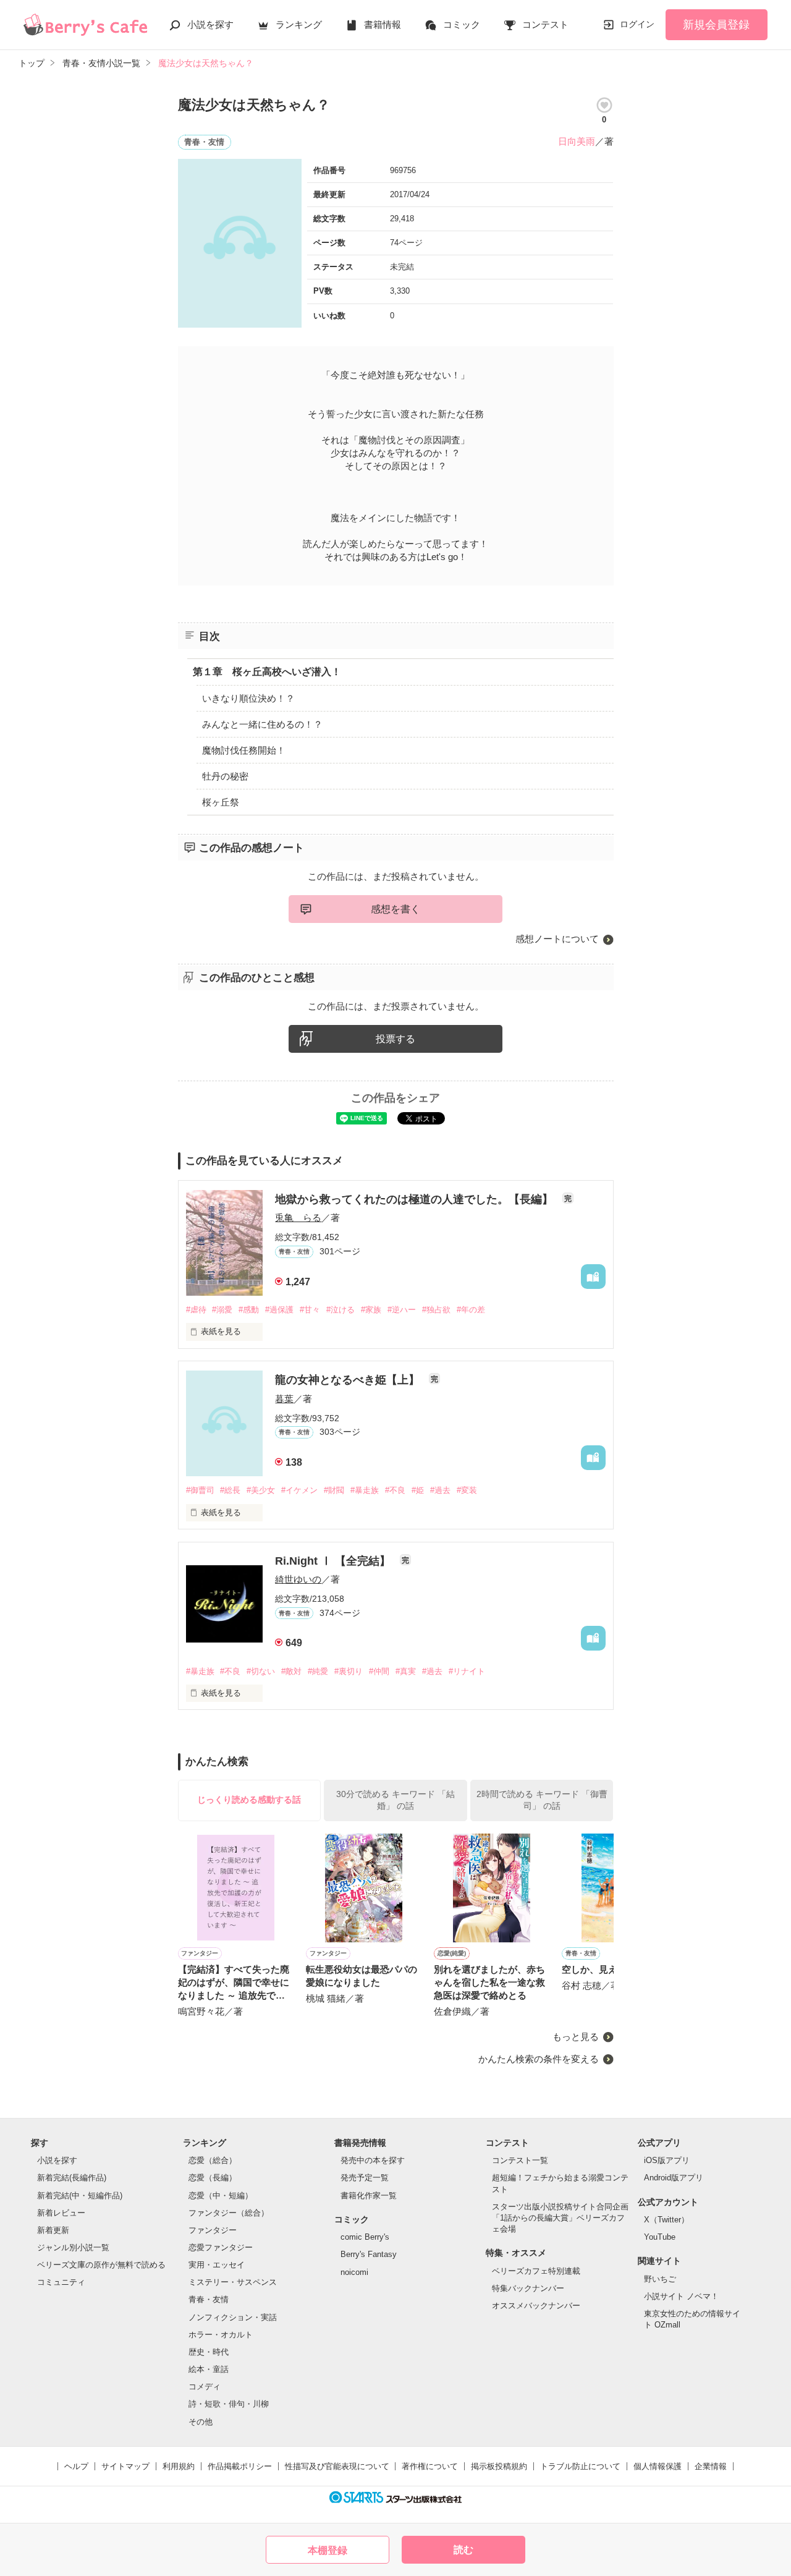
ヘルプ (76, 2466)
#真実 (406, 1671)
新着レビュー (61, 2213)
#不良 (395, 1490)
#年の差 (471, 1310)
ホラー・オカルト (221, 2335)
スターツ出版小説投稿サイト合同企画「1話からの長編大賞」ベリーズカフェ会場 (560, 2218)
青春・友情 (209, 2299)
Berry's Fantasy (369, 2254)
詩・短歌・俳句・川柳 (229, 2404)
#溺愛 (222, 1310)
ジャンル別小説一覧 (73, 2247)
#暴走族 (365, 1490)
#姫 (418, 1490)
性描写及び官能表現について (337, 2466)
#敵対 (291, 1671)
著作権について (430, 2466)
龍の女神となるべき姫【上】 (349, 1380)
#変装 (467, 1490)
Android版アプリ (674, 2178)
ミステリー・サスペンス (233, 2282)
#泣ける (341, 1310)
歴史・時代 (209, 2352)
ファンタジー (213, 2230)
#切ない (261, 1671)
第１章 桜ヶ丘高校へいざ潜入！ (267, 672)
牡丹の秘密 (225, 776)
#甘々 (310, 1310)
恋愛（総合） (213, 2160)
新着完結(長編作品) (72, 2178)
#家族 (371, 1310)
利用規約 (179, 2466)
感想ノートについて (557, 939)
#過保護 (279, 1310)
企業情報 (711, 2466)
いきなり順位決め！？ (248, 698)
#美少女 (261, 1490)
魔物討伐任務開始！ (244, 750)
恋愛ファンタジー (221, 2247)
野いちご (660, 2279)
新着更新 (53, 2230)
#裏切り (349, 1671)
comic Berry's (365, 2237)
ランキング (299, 24)
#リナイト (467, 1671)
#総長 (230, 1490)
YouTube (660, 2237)
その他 (201, 2422)
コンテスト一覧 (520, 2160)
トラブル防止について (580, 2466)
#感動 (249, 1310)
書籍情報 (383, 24)
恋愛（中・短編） (221, 2196)
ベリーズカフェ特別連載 (536, 2271)
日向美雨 (577, 141)
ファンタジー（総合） (229, 2213)
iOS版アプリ (667, 2160)
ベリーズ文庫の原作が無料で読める (101, 2265)
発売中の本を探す (373, 2160)
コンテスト (545, 24)
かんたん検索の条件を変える (539, 2059)
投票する (395, 1039)
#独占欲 (436, 1310)
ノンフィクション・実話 (233, 2317)
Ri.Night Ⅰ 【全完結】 (334, 1561)
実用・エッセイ (217, 2265)
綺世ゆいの (298, 1579)
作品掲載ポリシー (240, 2466)
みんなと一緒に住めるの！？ (262, 724)
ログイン (637, 24)
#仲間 (379, 1671)
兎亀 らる (298, 1218)
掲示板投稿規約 (499, 2466)
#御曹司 (200, 1490)
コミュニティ (61, 2282)
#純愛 (318, 1671)
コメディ (205, 2387)
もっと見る (576, 2037)
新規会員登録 (716, 25)
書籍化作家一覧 (369, 2196)
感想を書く (395, 909)
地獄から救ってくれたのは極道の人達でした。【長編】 (416, 1199)
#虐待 (196, 1310)
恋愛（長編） (213, 2178)
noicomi (354, 2272)
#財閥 (334, 1490)
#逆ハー (402, 1310)
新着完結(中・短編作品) (80, 2196)
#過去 (440, 1490)
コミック (462, 24)
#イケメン (299, 1490)
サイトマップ (125, 2466)
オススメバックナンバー (536, 2306)
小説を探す (210, 24)
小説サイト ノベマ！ (681, 2296)
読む (463, 2550)
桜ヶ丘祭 (221, 802)
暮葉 (284, 1399)
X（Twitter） (666, 2220)
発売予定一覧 (365, 2178)
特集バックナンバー (528, 2288)
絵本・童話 (209, 2369)
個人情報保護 (658, 2466)
